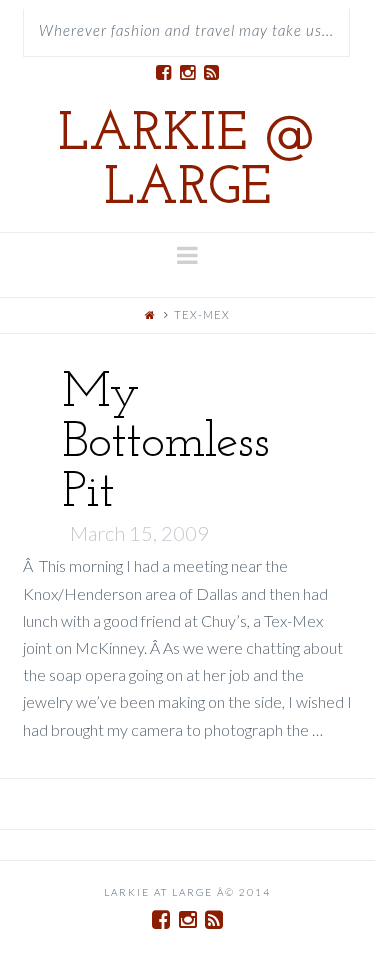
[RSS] (212, 73)
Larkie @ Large (187, 163)
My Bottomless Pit (165, 443)
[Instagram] (188, 73)
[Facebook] (164, 73)
